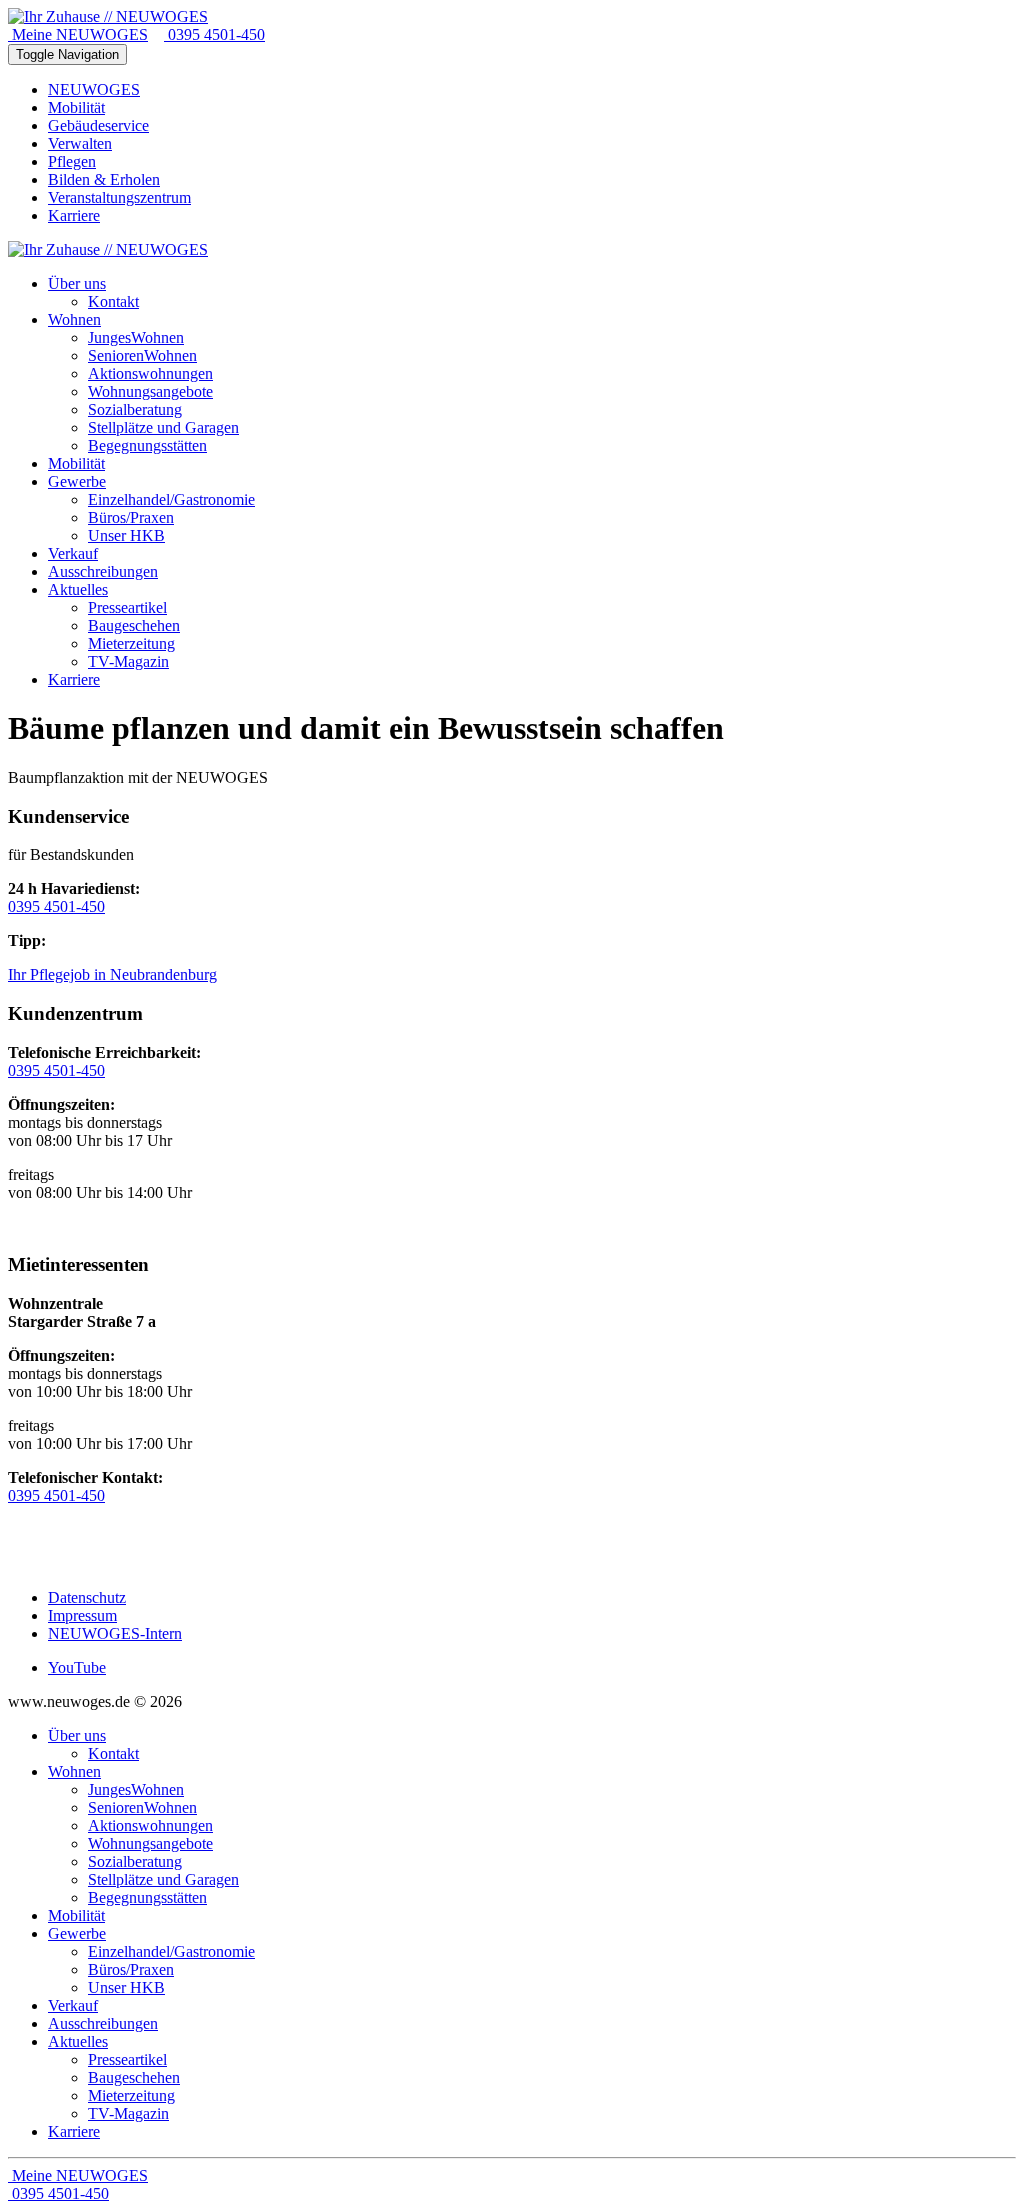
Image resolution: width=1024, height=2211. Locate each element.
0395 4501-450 (214, 34)
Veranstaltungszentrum (119, 197)
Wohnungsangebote (150, 1843)
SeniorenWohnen (142, 1807)
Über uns (77, 1735)
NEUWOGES (94, 89)
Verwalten (80, 143)
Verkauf (73, 2005)
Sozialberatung (135, 1861)
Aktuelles (78, 2041)
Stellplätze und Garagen (163, 1879)
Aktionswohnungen (150, 1825)
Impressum (82, 1615)
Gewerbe (77, 1933)
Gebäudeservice (98, 125)
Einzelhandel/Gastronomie (171, 1951)
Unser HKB (126, 1987)
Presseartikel (127, 2059)
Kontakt (113, 1753)
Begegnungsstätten (147, 1897)
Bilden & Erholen (104, 179)
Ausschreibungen (103, 2023)
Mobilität (76, 107)
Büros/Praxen (131, 1969)
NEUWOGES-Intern (115, 1633)
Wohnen (74, 1771)
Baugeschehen (134, 2077)
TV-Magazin (128, 2113)
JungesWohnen (136, 1789)
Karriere (74, 215)
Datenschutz (87, 1597)
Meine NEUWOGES (78, 34)
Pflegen (72, 161)
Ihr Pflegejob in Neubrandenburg (112, 974)
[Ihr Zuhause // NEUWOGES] (108, 16)
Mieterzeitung (131, 2095)
